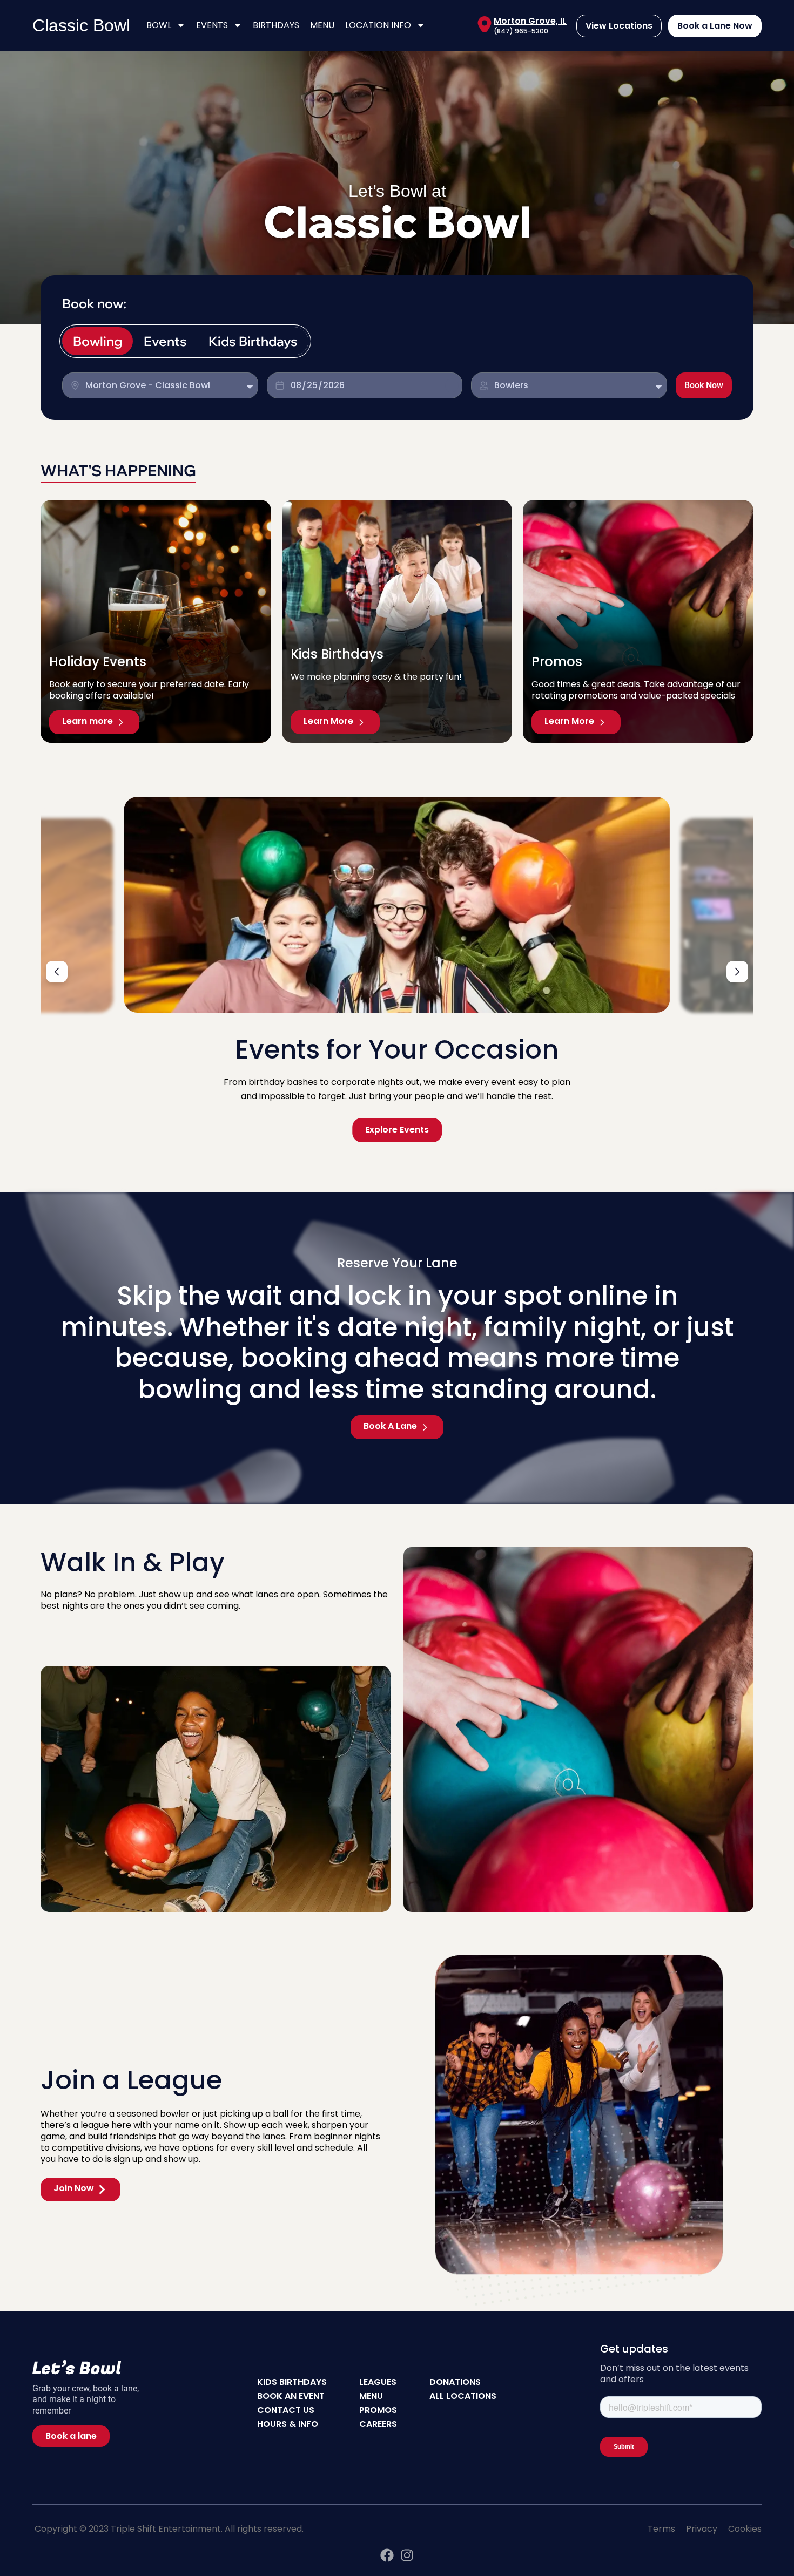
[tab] (97, 341)
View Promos (397, 1130)
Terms (661, 2529)
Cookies (745, 2529)
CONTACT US (286, 2410)
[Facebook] (387, 2555)
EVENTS (212, 25)
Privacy (702, 2529)
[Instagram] (407, 2555)
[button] (57, 972)
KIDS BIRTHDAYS (292, 2382)
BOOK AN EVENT (291, 2396)
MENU (322, 25)
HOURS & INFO (288, 2424)
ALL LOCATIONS (463, 2396)
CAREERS (378, 2424)
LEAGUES (378, 2382)
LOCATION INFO (378, 25)
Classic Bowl (81, 25)
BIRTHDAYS (276, 25)
